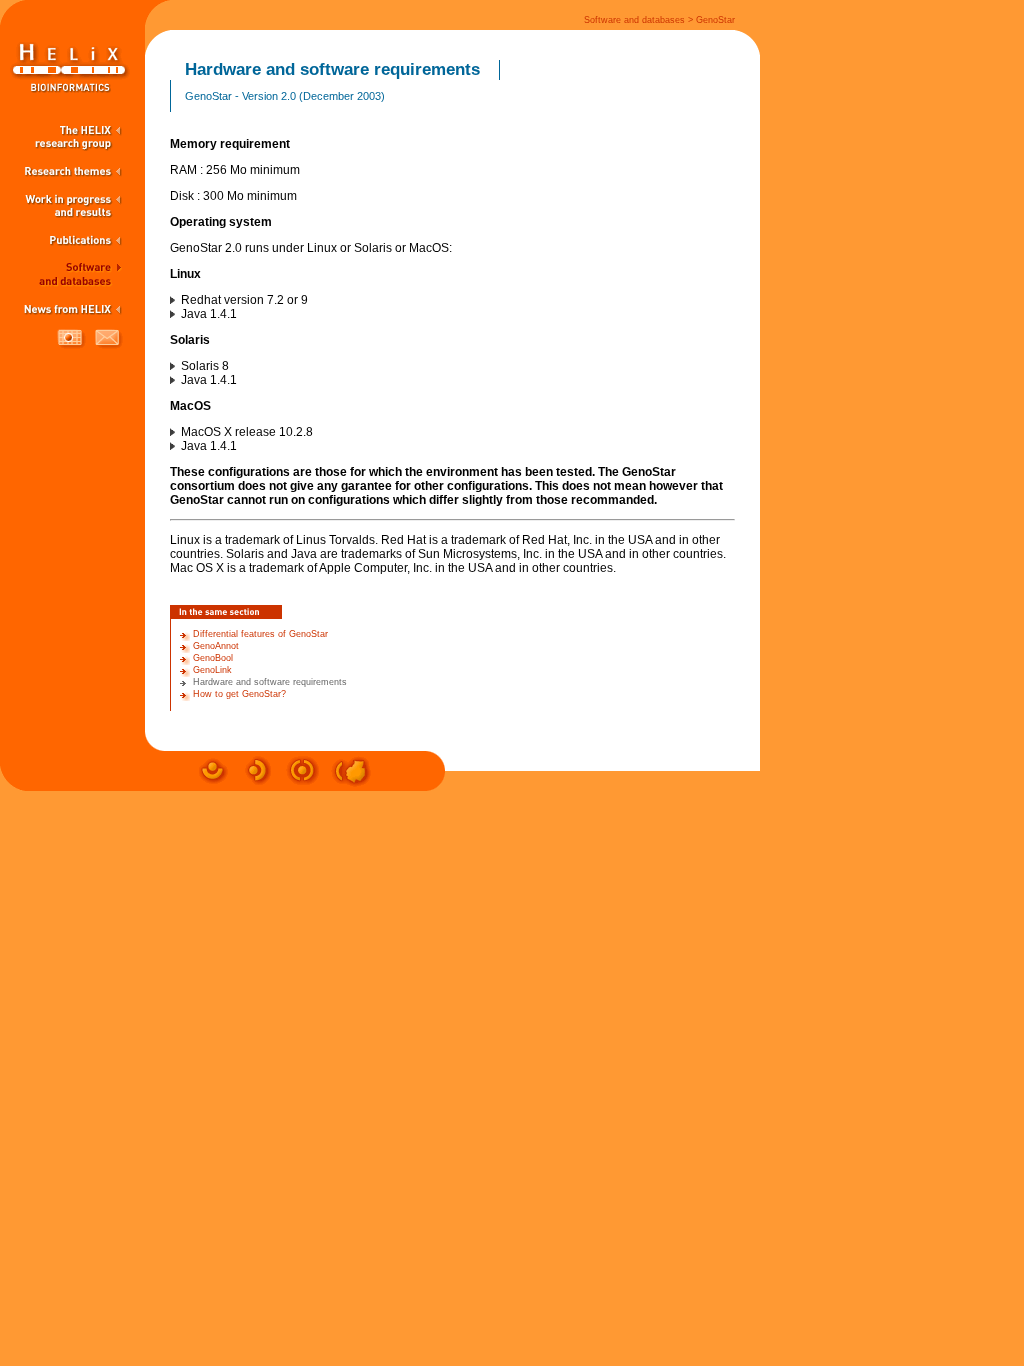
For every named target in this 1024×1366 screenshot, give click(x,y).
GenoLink (212, 670)
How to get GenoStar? (239, 694)
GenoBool (213, 658)
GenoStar (715, 20)
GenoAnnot (216, 646)
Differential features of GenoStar (260, 634)
